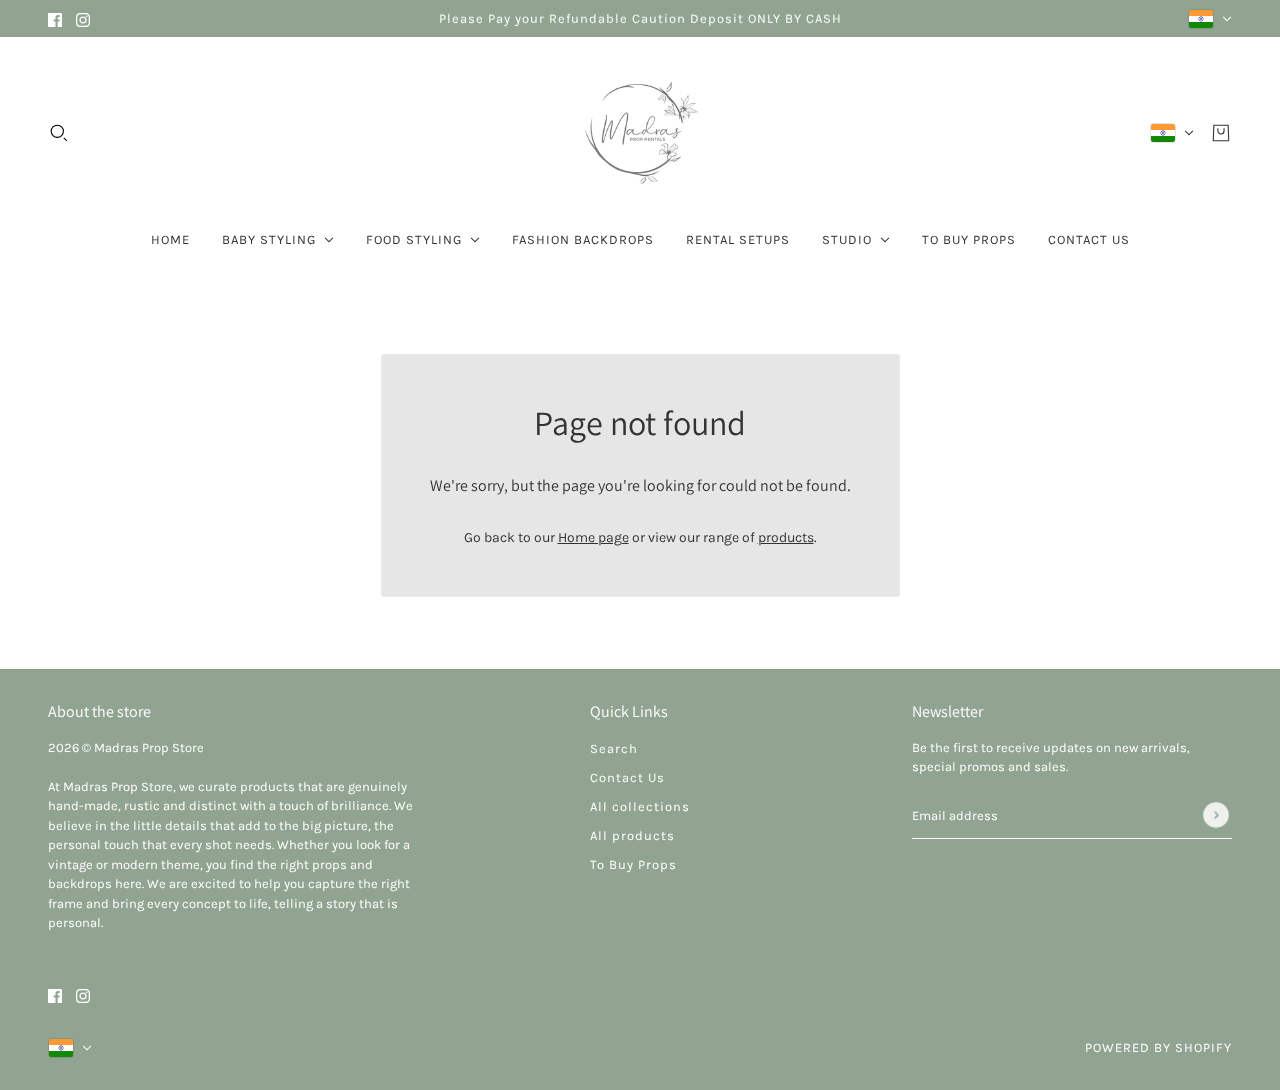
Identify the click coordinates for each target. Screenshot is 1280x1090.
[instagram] (83, 18)
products (786, 537)
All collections (640, 806)
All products (632, 835)
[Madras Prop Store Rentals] (640, 133)
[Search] (59, 133)
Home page (593, 537)
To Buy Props (633, 864)
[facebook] (55, 18)
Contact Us (627, 777)
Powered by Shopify (1158, 1047)
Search (614, 748)
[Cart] (1221, 133)
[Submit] (1216, 815)
